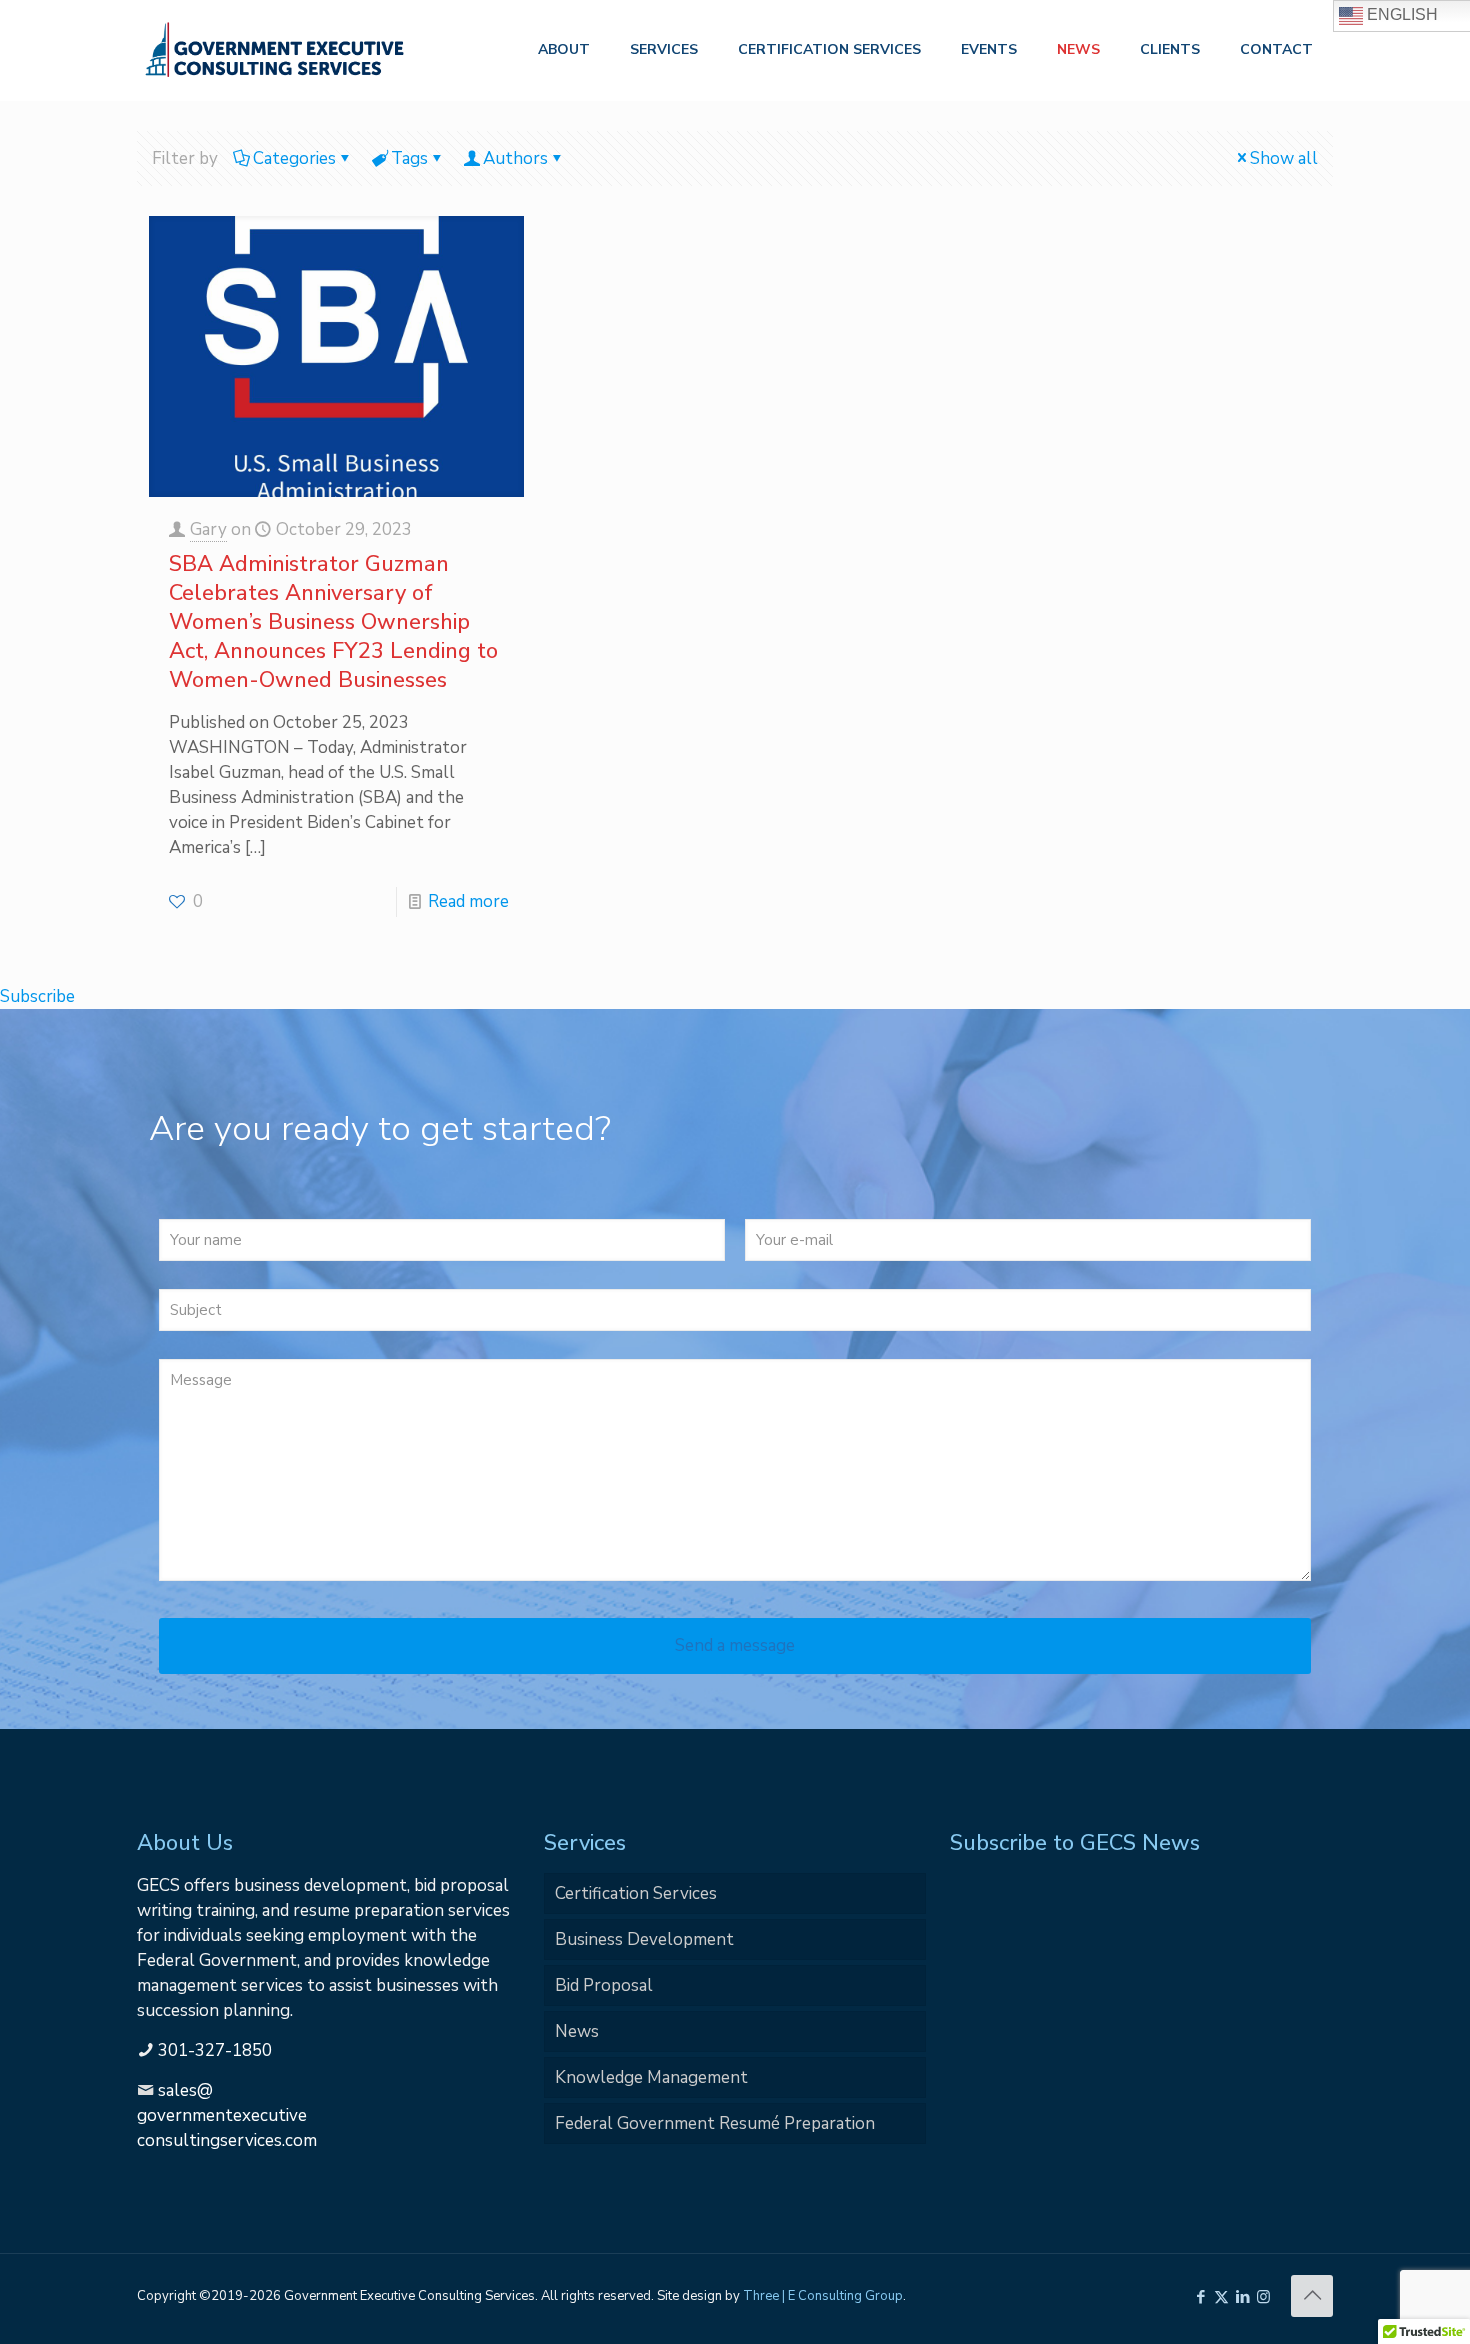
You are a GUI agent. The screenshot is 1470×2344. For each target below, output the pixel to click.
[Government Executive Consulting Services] (274, 50)
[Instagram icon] (1263, 2297)
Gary (208, 529)
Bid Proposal (604, 1985)
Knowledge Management (651, 2077)
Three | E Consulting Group (823, 2296)
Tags (409, 158)
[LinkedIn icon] (1242, 2297)
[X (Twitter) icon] (1221, 2297)
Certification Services (636, 1893)
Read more (468, 901)
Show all (1284, 158)
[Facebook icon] (1200, 2297)
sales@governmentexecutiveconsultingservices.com (227, 2115)
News (577, 2031)
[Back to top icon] (1312, 2296)
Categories (294, 158)
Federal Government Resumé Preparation (715, 2123)
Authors (515, 158)
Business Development (644, 1939)
